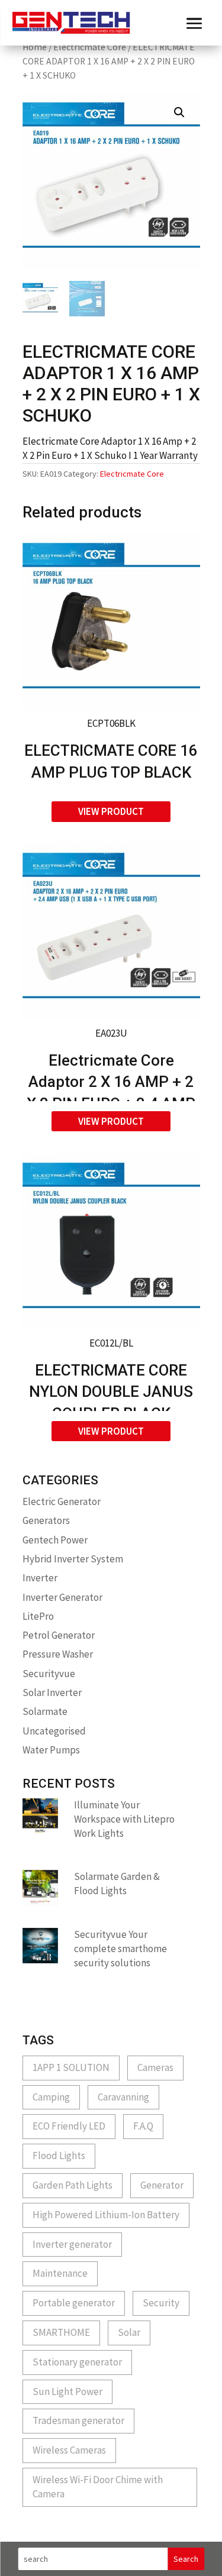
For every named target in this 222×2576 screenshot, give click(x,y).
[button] (179, 112)
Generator (162, 2185)
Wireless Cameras (69, 2450)
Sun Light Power (67, 2391)
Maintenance (60, 2273)
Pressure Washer (58, 1654)
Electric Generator (62, 1501)
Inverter (40, 1578)
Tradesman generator (78, 2420)
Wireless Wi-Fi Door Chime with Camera (98, 2487)
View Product (111, 811)
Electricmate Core (90, 47)
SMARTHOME (61, 2332)
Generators (46, 1520)
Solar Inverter (52, 1692)
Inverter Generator (62, 1597)
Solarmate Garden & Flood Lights (117, 1884)
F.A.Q (143, 2126)
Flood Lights (59, 2156)
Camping (51, 2097)
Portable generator (74, 2303)
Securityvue (49, 1674)
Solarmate (45, 1711)
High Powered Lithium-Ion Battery (106, 2215)
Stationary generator (77, 2362)
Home (35, 47)
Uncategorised (54, 1731)
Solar (129, 2332)
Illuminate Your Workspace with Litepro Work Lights (124, 1819)
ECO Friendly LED (69, 2126)
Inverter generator (72, 2244)
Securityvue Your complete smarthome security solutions (120, 1949)
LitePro (38, 1616)
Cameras (155, 2067)
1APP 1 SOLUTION (71, 2067)
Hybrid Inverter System (73, 1559)
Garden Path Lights (73, 2185)
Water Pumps (51, 1750)
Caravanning (123, 2097)
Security (161, 2303)
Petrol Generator (59, 1635)
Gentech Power (55, 1540)
